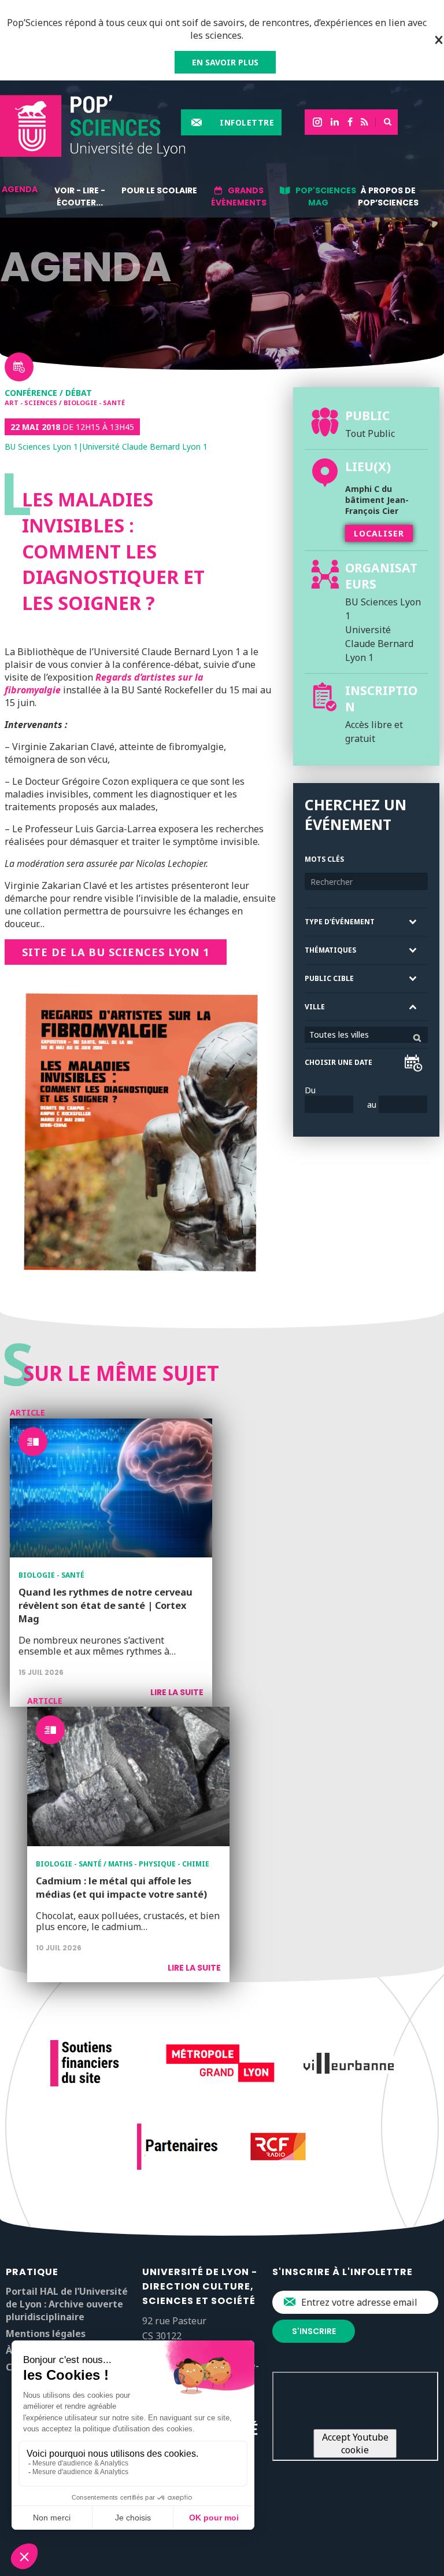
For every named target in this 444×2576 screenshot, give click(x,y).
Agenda (20, 189)
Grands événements (239, 196)
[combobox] (366, 1035)
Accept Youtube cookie (355, 2443)
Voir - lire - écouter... (80, 196)
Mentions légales (46, 2334)
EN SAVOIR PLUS (225, 62)
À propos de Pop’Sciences (388, 196)
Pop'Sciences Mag (326, 196)
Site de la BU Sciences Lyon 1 (116, 952)
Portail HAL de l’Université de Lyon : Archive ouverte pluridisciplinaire (67, 2304)
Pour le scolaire (159, 190)
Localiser (379, 533)
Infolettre (247, 122)
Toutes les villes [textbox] (339, 1035)
